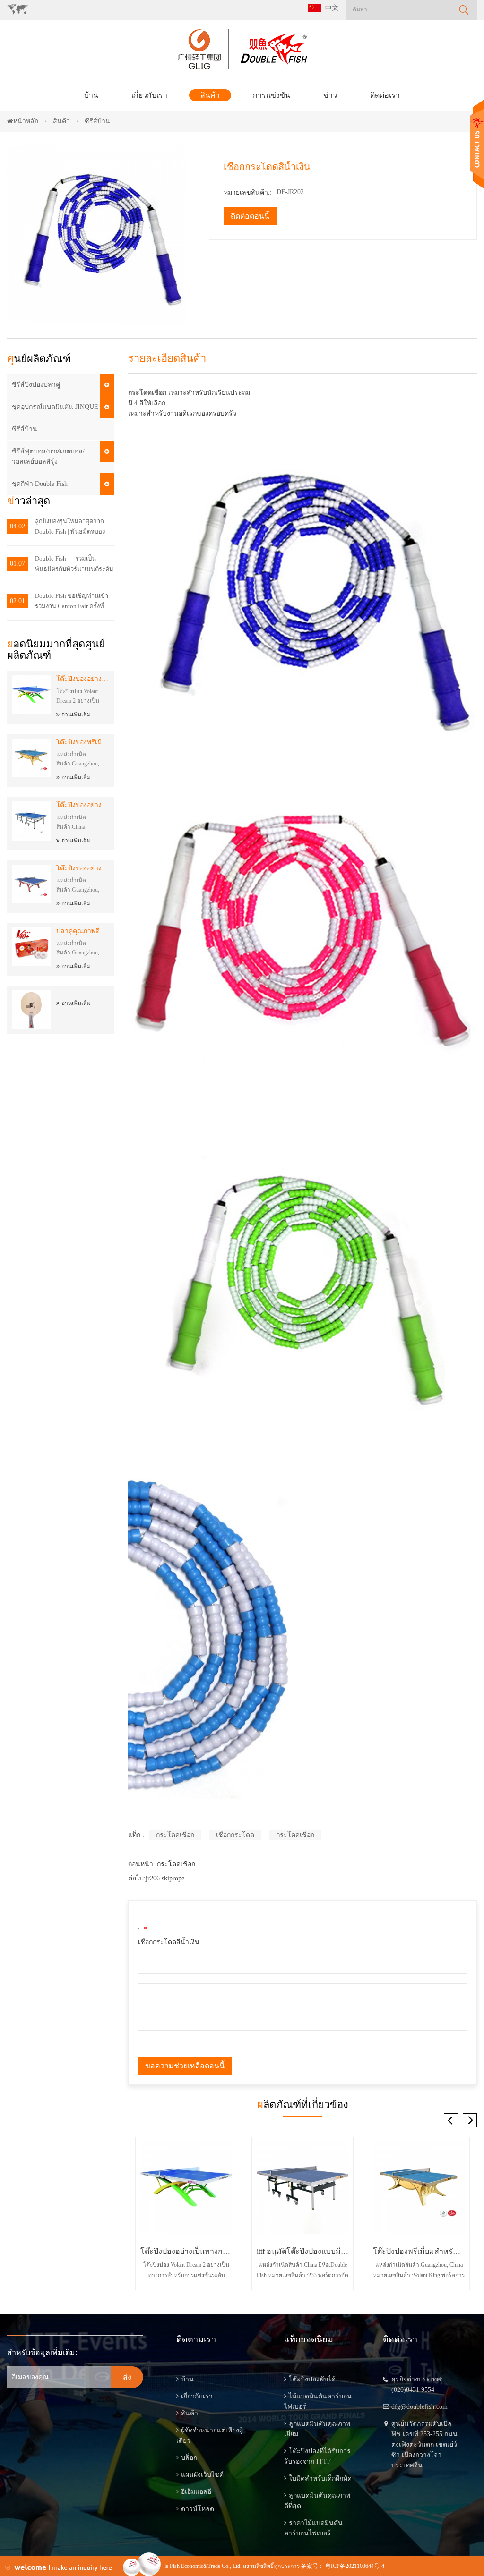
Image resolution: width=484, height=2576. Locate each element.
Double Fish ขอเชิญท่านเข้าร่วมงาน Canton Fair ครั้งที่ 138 (72, 602)
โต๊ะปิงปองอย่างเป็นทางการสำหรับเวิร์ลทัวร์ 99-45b (83, 805)
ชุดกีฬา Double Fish (40, 484)
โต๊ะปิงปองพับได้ (312, 2379)
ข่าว (330, 95)
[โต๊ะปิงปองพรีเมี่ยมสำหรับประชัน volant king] (419, 2188)
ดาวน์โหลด (198, 2509)
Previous (451, 2120)
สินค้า (210, 95)
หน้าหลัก (26, 121)
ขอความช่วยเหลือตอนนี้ (185, 2066)
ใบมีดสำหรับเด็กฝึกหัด (320, 2478)
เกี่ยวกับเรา (149, 95)
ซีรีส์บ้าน (25, 429)
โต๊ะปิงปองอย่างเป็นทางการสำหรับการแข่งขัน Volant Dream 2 (83, 679)
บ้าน (91, 95)
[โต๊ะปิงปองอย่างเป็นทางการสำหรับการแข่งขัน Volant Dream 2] (186, 2188)
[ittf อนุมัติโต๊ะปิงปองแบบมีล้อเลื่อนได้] (302, 2188)
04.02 (17, 526)
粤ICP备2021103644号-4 (355, 2566)
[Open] (477, 144)
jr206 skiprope (165, 1878)
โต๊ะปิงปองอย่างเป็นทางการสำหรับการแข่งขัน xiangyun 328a (83, 868)
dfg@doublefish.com (419, 2407)
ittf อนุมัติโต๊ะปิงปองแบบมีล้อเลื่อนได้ (302, 2251)
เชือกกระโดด (235, 1835)
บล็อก (189, 2458)
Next (470, 2120)
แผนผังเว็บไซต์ (202, 2475)
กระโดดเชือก (147, 393)
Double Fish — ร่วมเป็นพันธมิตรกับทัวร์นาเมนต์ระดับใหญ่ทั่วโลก (74, 565)
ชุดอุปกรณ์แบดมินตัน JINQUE (55, 407)
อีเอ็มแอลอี (196, 2492)
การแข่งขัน (272, 95)
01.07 (17, 564)
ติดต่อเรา (385, 95)
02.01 (17, 601)
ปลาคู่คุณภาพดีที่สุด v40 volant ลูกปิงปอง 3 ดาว (83, 931)
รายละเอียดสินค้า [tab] (167, 358)
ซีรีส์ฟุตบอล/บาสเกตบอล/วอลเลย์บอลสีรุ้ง (48, 456)
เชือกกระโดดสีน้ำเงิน (169, 1942)
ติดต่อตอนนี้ (250, 216)
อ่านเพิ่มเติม (76, 714)
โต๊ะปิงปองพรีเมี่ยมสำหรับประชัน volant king (83, 742)
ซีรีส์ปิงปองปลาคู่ (36, 385)
